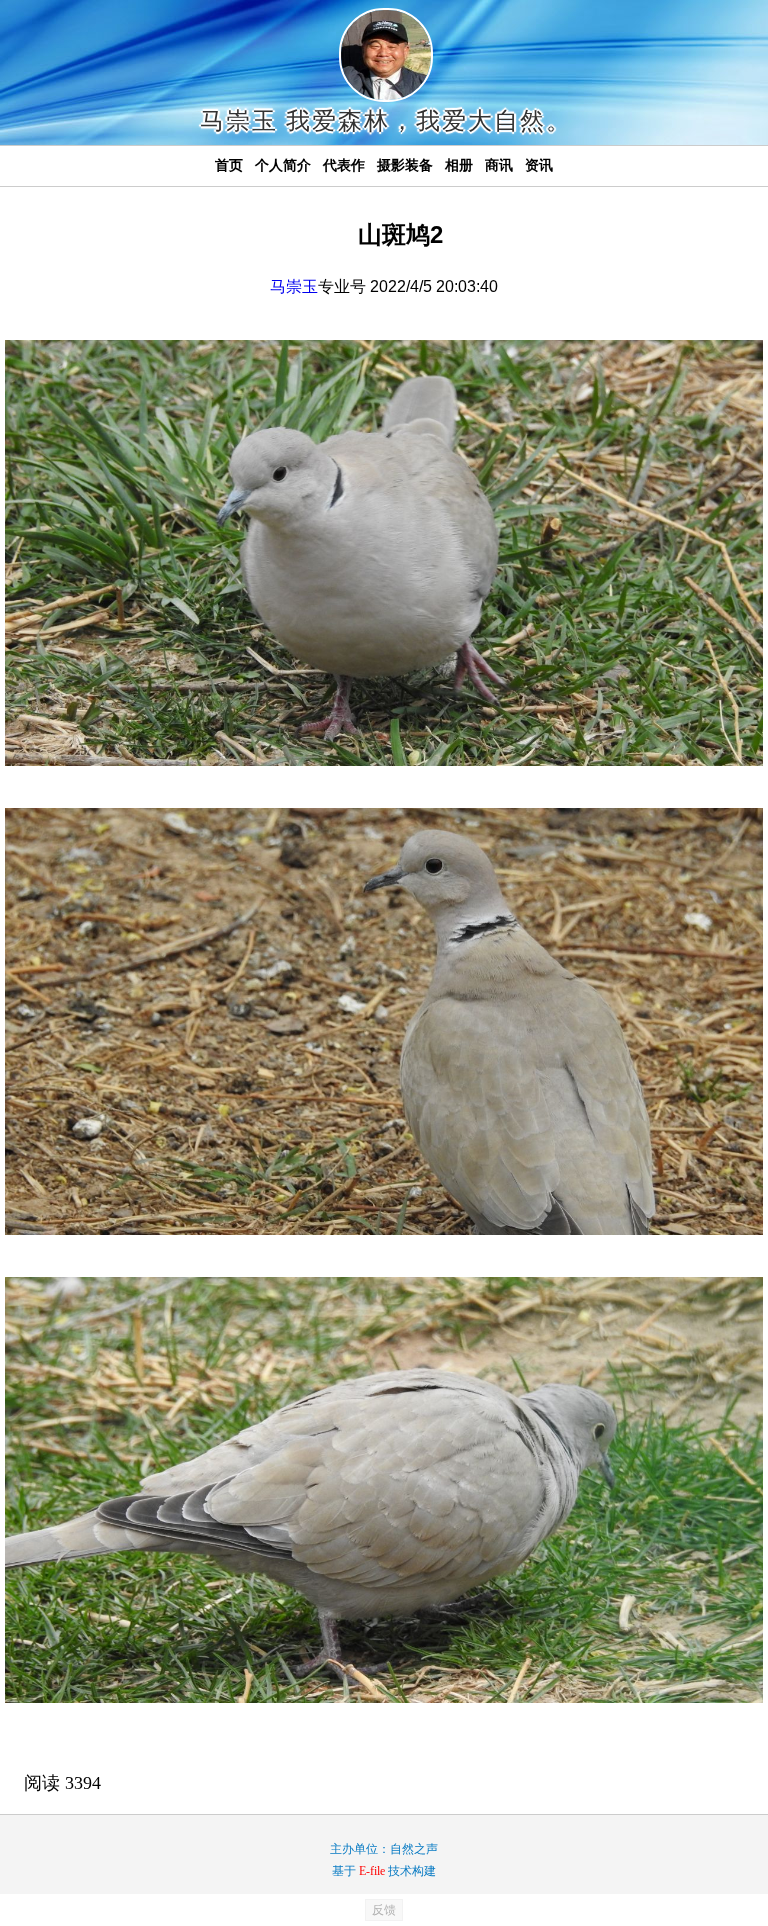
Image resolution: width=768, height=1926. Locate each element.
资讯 (539, 165)
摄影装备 (405, 165)
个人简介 (283, 165)
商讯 (499, 165)
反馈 (384, 1910)
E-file (372, 1871)
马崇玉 (294, 286)
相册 (459, 165)
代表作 (344, 165)
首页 (229, 165)
